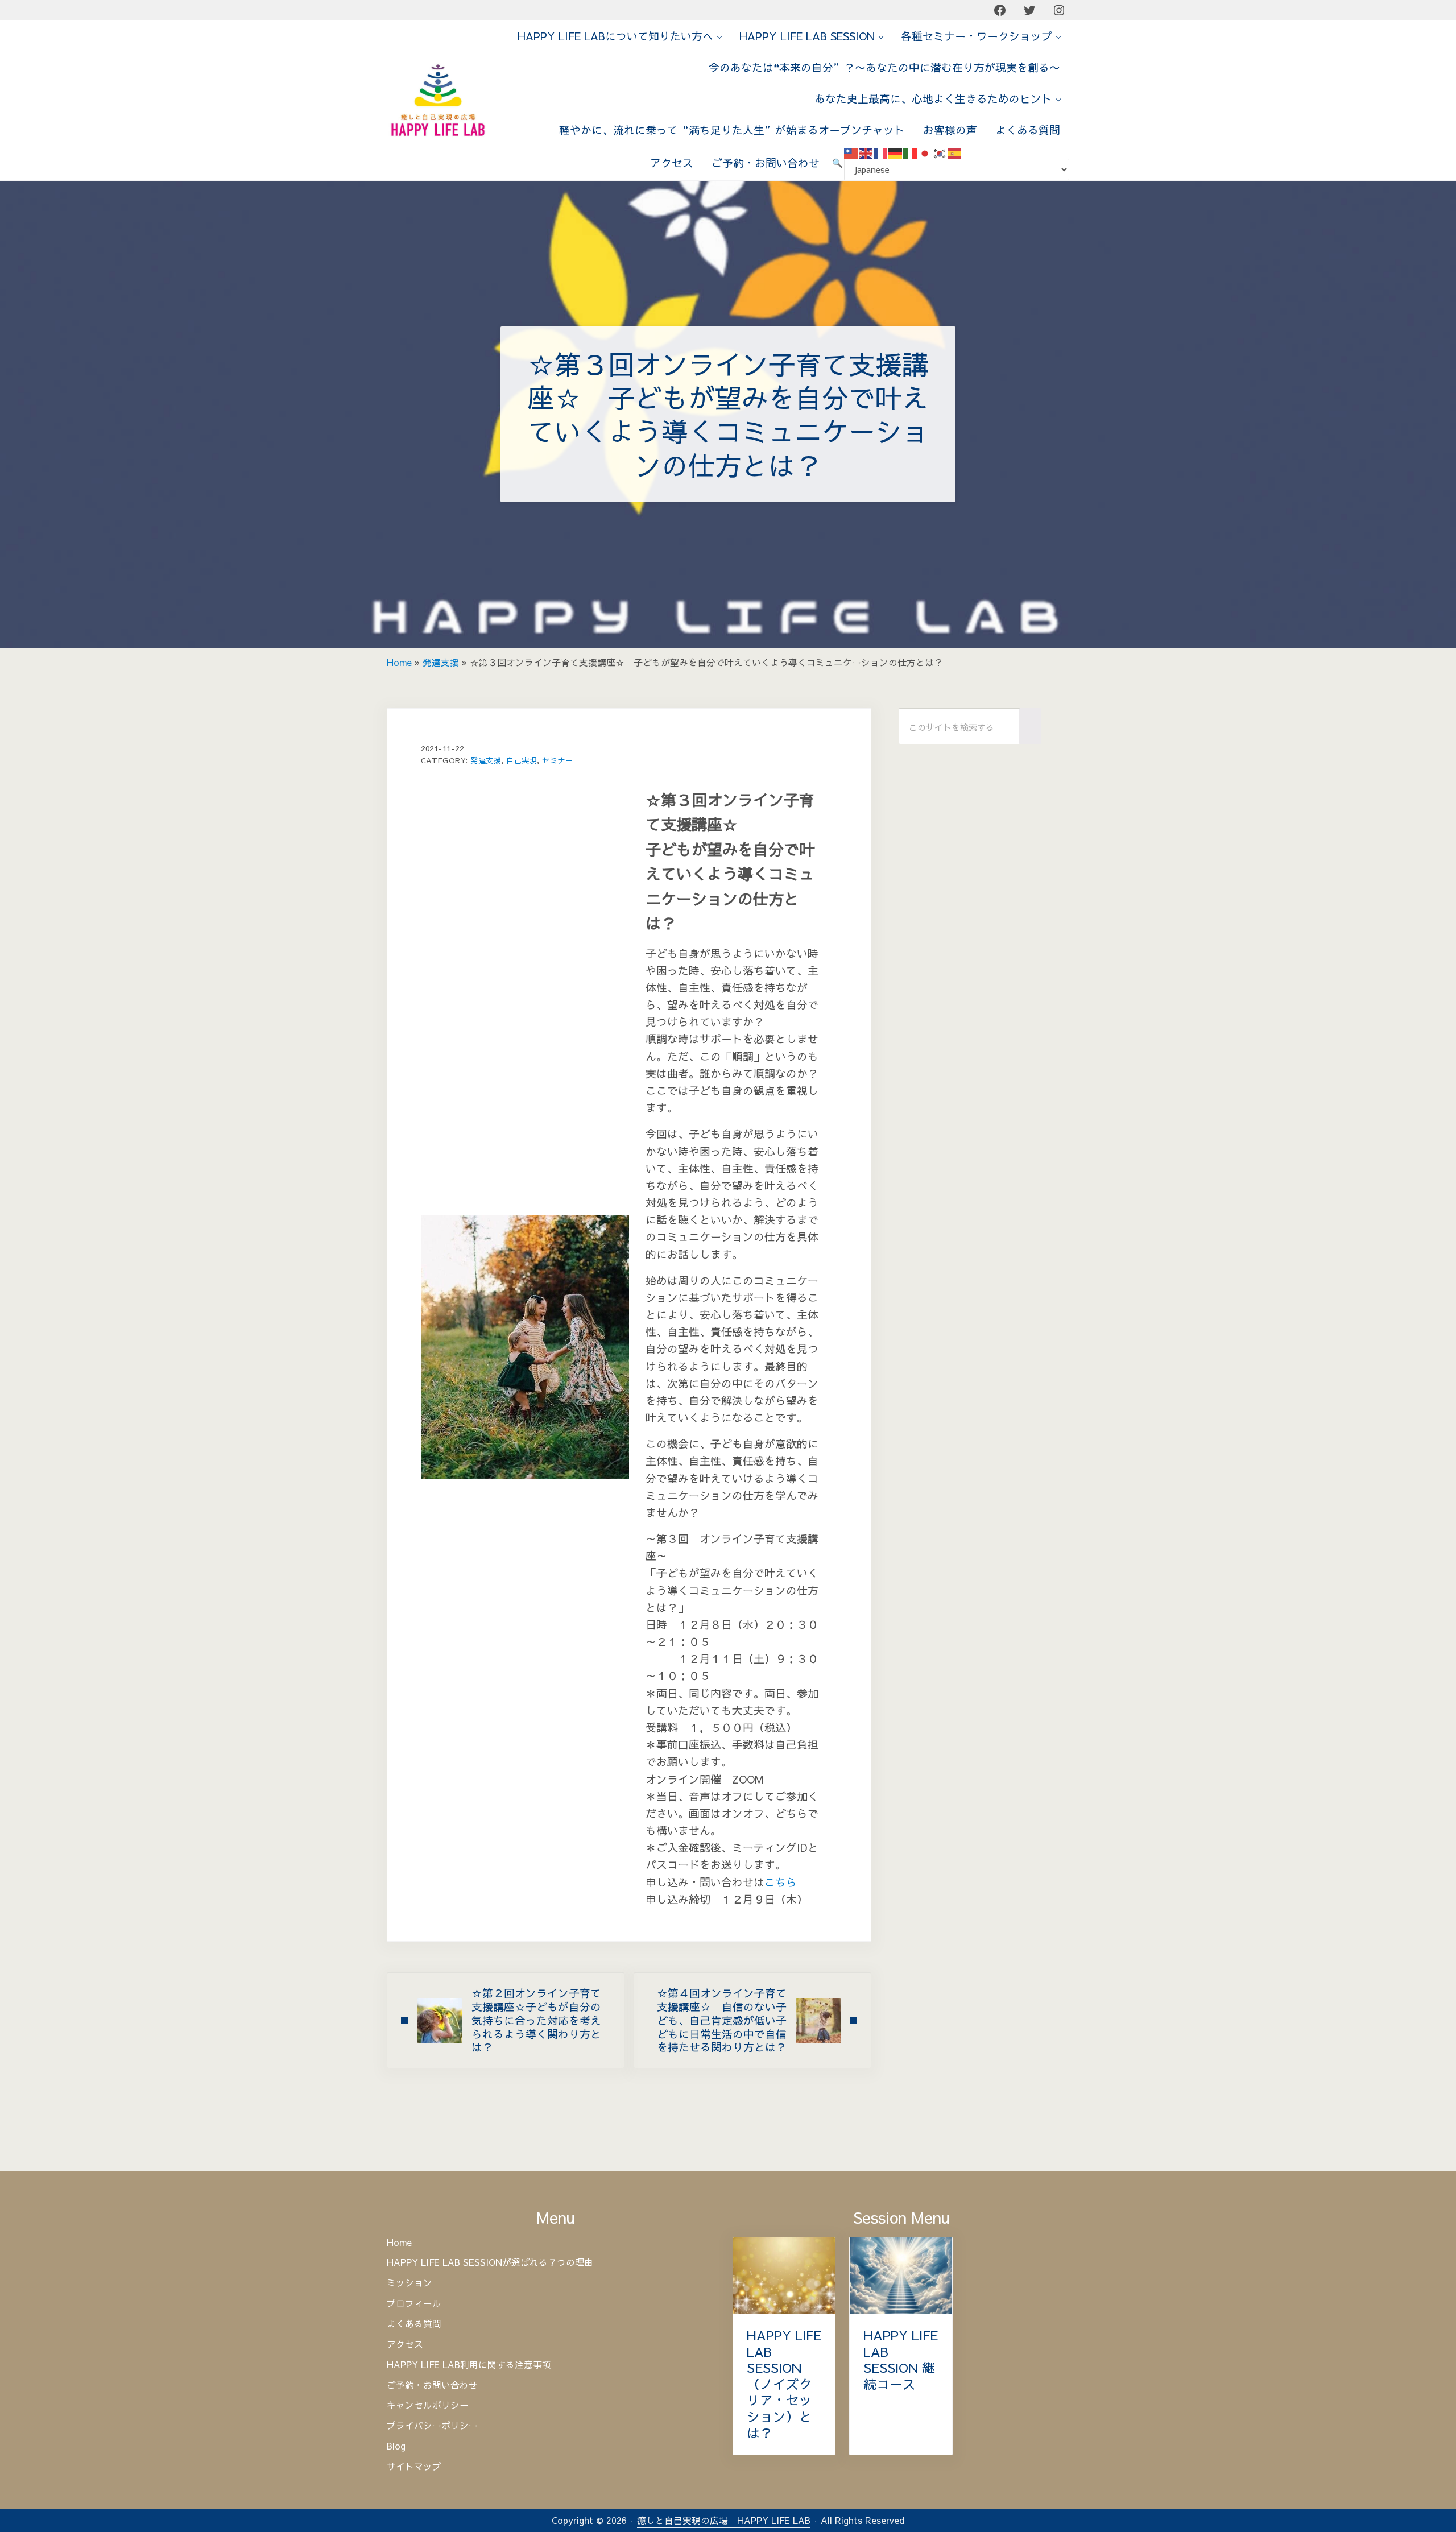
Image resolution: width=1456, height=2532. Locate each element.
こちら (781, 1882)
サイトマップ (414, 2467)
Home (399, 662)
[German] (896, 152)
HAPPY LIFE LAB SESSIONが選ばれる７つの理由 (490, 2262)
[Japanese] (925, 152)
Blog (396, 2446)
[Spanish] (955, 152)
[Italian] (911, 152)
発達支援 (441, 662)
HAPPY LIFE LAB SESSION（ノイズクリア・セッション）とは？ (784, 2384)
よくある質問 (414, 2324)
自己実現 (522, 760)
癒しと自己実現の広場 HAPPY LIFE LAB (724, 2520)
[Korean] (940, 152)
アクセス (405, 2344)
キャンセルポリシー (428, 2405)
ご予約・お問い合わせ (432, 2385)
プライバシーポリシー (432, 2426)
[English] (866, 152)
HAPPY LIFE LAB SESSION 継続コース (901, 2360)
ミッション (409, 2283)
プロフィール (414, 2303)
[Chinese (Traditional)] (851, 152)
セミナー (557, 760)
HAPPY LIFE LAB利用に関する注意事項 (469, 2365)
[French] (881, 152)
